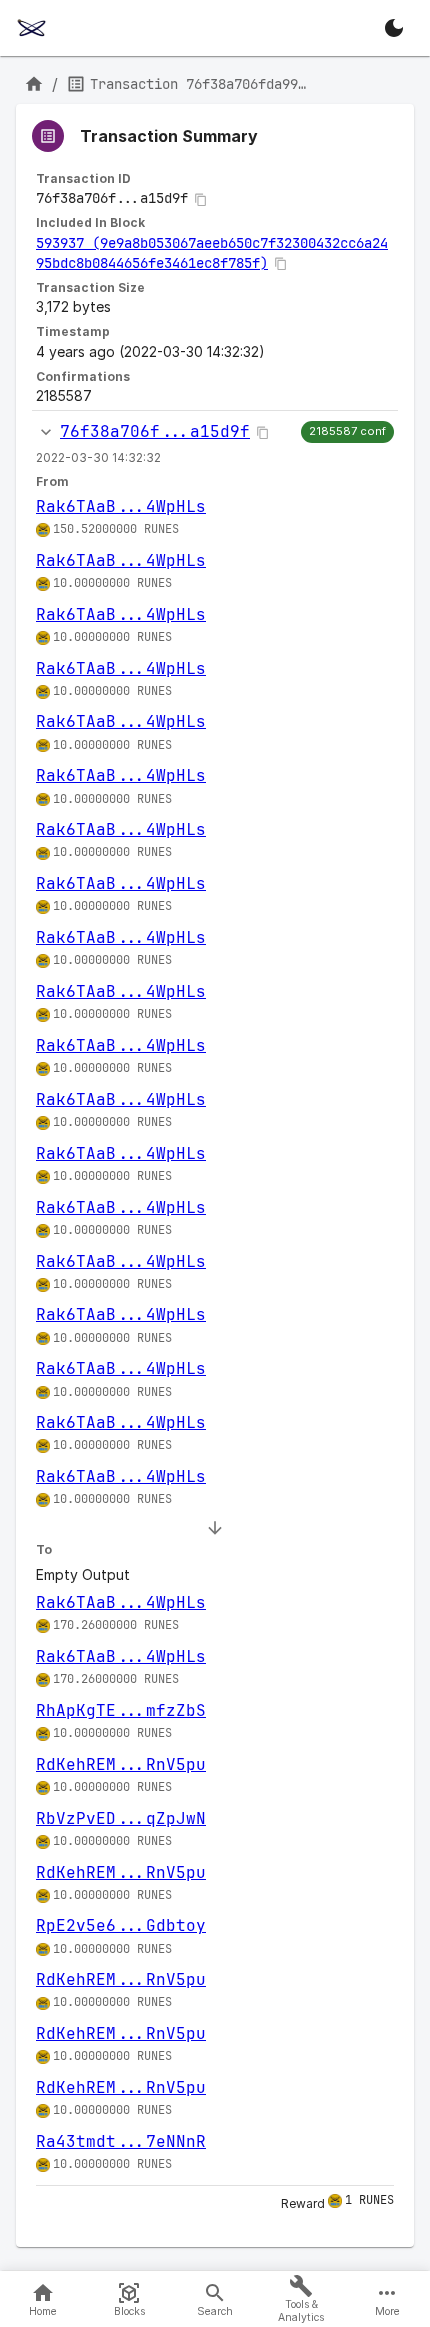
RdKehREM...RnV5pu (121, 1764)
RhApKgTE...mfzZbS (121, 1710)
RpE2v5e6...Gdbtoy (121, 1925)
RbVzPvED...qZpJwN (121, 1818)
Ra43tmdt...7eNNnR (121, 2141)
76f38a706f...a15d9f (155, 431)
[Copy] (201, 200)
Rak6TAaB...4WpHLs (121, 506)
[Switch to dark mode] (394, 28)
